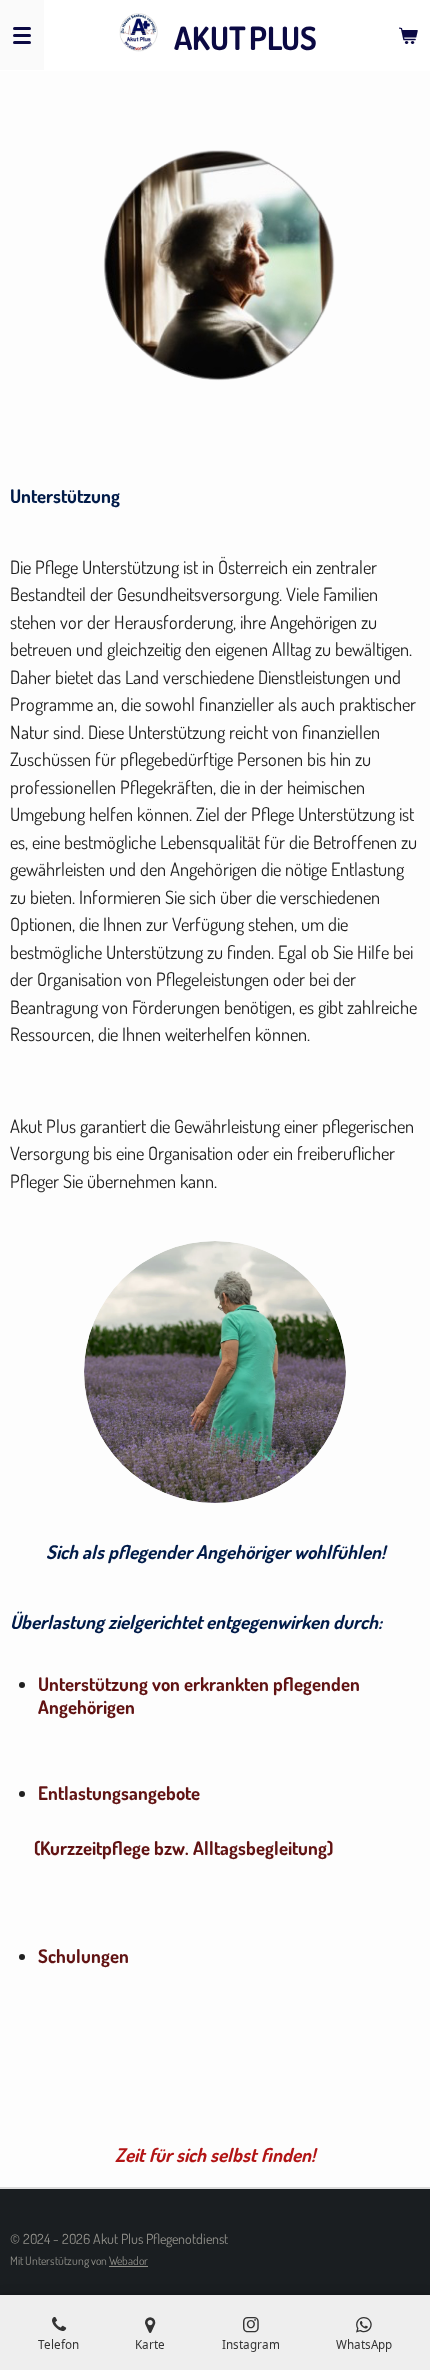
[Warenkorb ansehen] (408, 35)
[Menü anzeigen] (22, 35)
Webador (128, 2260)
